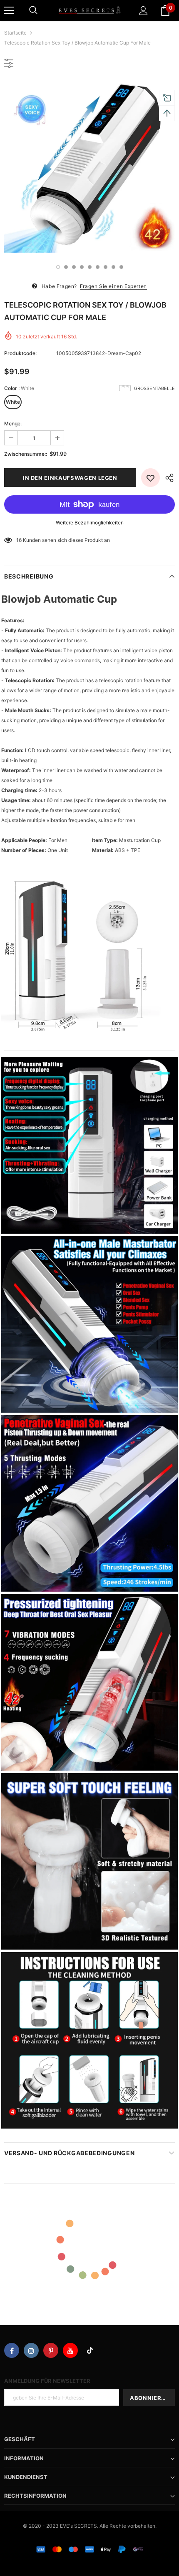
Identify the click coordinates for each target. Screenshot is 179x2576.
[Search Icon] (33, 10)
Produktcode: (20, 353)
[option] (89, 167)
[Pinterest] (51, 2350)
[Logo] (89, 10)
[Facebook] (12, 2350)
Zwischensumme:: (26, 454)
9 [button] (121, 267)
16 (19, 540)
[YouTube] (70, 2350)
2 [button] (66, 267)
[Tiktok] (90, 2350)
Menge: (13, 424)
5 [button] (90, 267)
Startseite (15, 33)
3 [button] (74, 267)
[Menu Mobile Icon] (9, 10)
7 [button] (106, 267)
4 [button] (82, 267)
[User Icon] (143, 11)
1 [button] (58, 267)
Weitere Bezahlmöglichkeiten (90, 523)
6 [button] (98, 267)
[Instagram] (31, 2350)
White (13, 402)
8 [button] (113, 267)
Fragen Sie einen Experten (113, 286)
